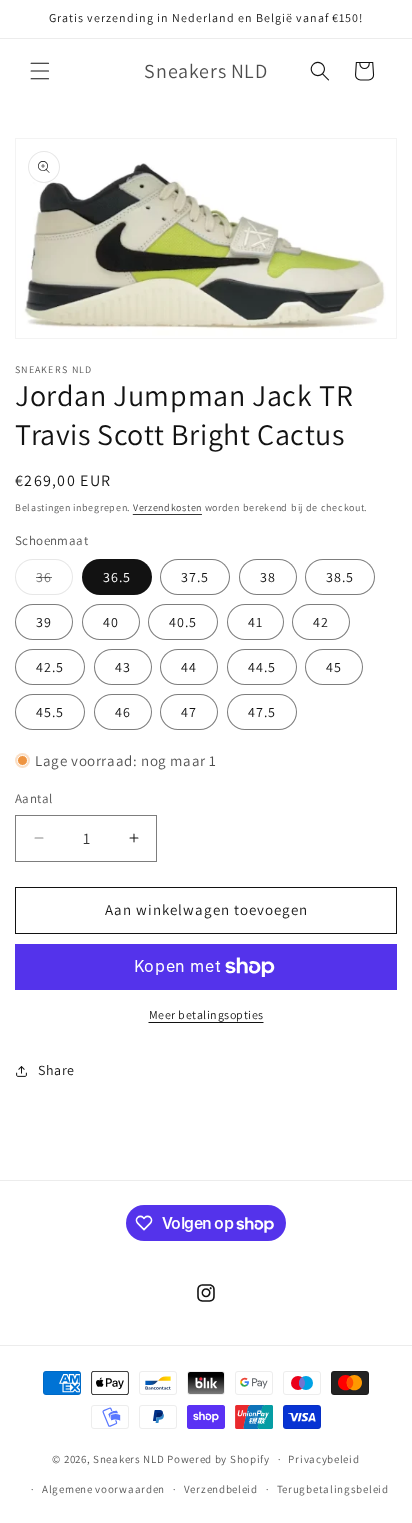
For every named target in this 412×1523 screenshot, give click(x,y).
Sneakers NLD (128, 1459)
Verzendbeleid (221, 1489)
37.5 (195, 577)
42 (321, 622)
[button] (40, 71)
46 (123, 712)
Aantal (33, 798)
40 (111, 622)
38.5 (340, 577)
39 (44, 622)
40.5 (183, 622)
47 (189, 712)
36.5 (117, 577)
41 (255, 622)
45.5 (50, 712)
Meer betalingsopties (206, 1014)
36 (54, 581)
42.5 (50, 667)
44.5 (262, 667)
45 (334, 667)
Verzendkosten (167, 507)
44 (189, 667)
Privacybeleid (323, 1459)
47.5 (262, 712)
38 (268, 577)
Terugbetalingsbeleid (333, 1489)
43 (123, 667)
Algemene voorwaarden (103, 1489)
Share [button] (56, 1070)
